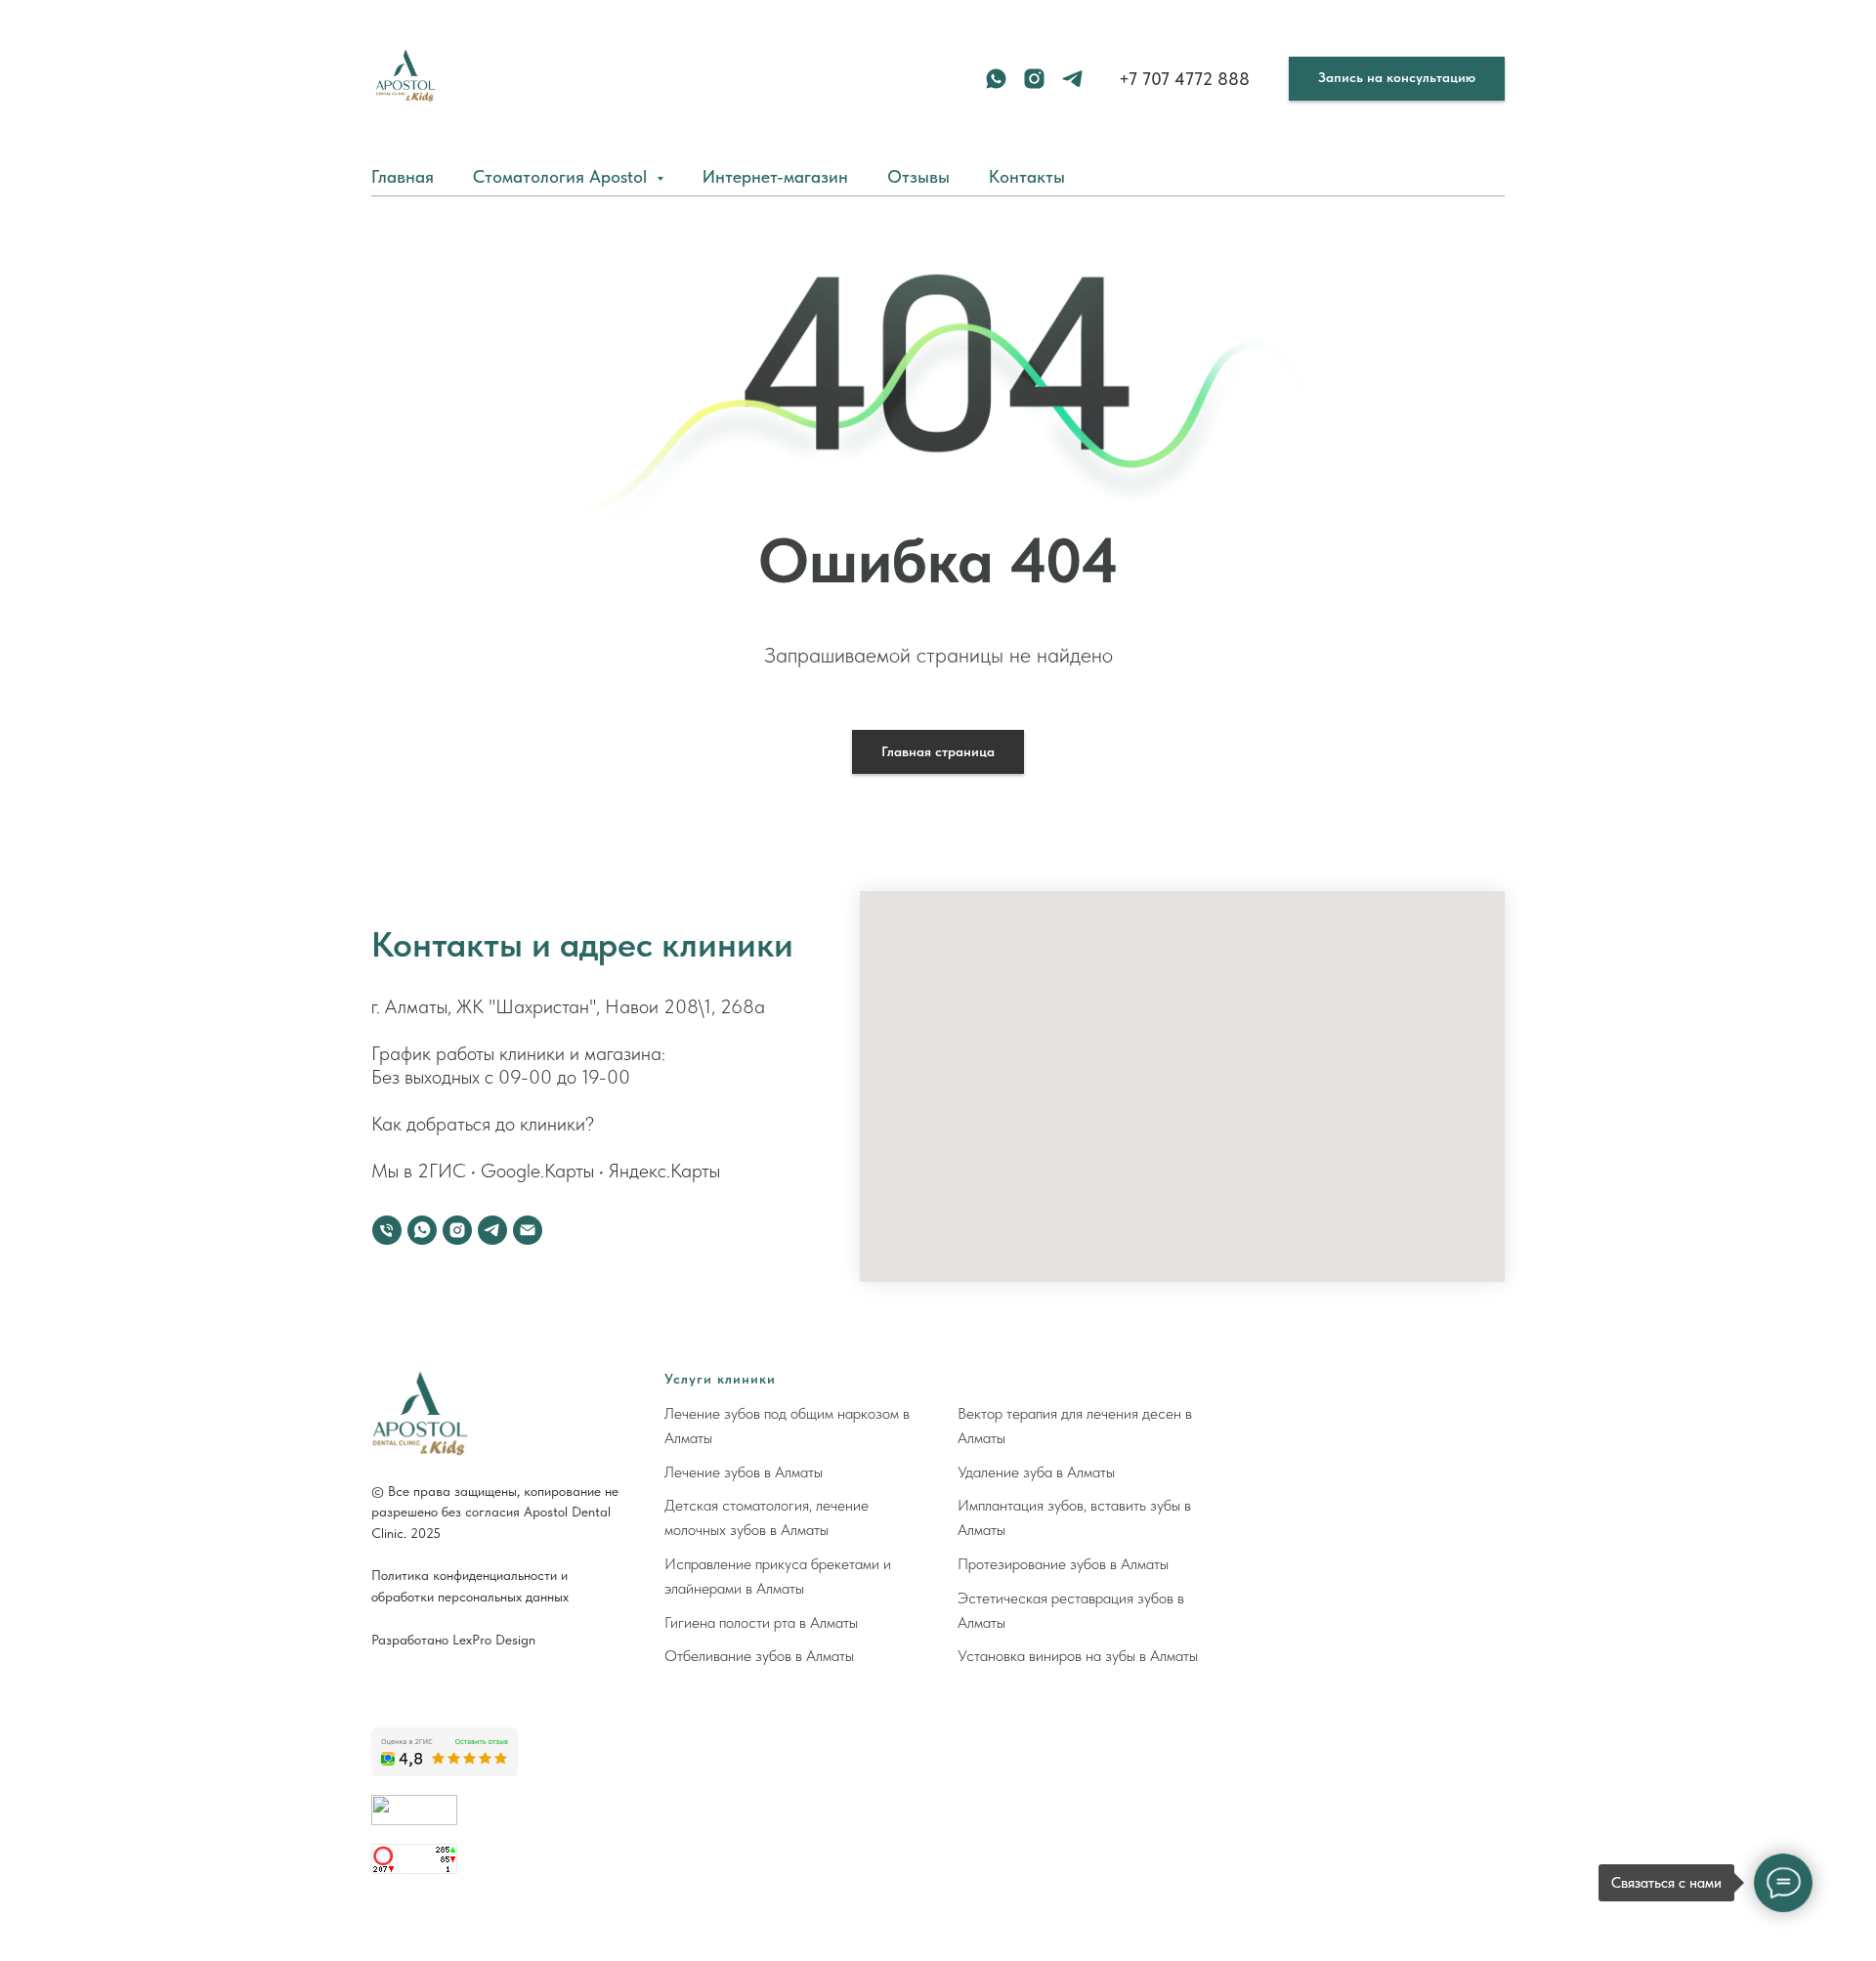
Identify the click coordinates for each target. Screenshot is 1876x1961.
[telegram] (1072, 79)
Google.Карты (537, 1171)
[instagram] (1034, 79)
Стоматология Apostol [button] (562, 176)
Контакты (1027, 176)
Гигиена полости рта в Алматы (761, 1622)
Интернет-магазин (775, 176)
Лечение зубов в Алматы (744, 1472)
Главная (403, 176)
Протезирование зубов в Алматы (1063, 1564)
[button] (1397, 79)
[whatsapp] (996, 79)
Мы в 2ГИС (419, 1171)
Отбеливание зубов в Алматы (759, 1656)
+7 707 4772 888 (1184, 79)
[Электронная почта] (528, 1230)
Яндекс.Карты (664, 1171)
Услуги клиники (720, 1379)
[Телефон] (387, 1230)
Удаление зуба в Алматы (1036, 1472)
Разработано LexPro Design (453, 1640)
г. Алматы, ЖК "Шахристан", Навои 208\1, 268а (568, 1006)
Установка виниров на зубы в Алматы (1078, 1656)
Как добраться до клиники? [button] (483, 1124)
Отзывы (918, 176)
